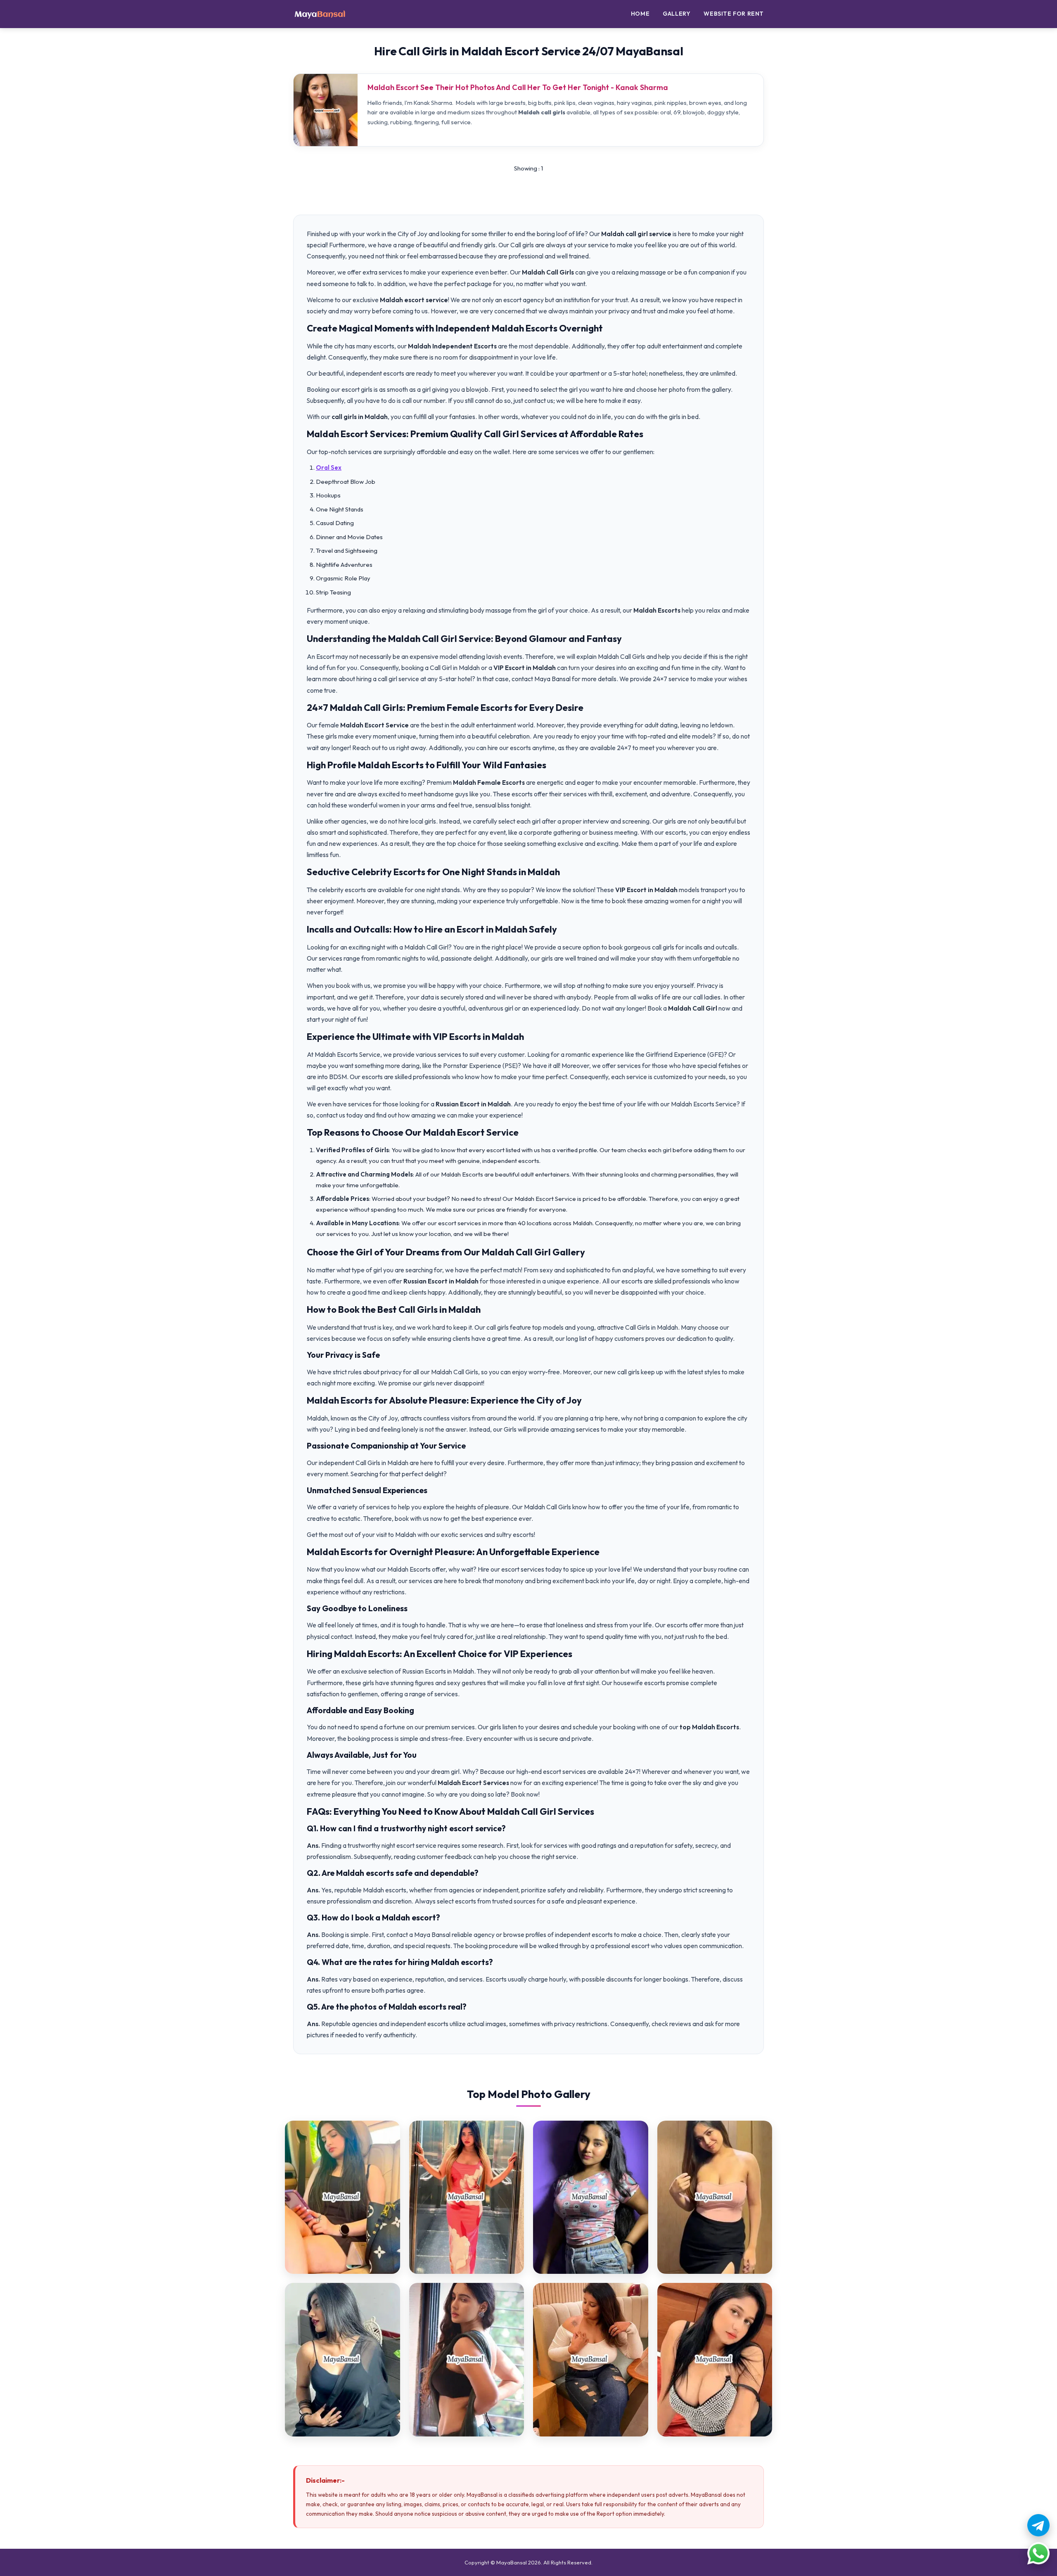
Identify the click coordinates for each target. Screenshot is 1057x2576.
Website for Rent (734, 14)
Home (640, 14)
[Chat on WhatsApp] (1038, 2553)
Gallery (677, 14)
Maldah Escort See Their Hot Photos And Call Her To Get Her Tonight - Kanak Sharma (518, 87)
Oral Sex (329, 468)
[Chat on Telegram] (1038, 2525)
